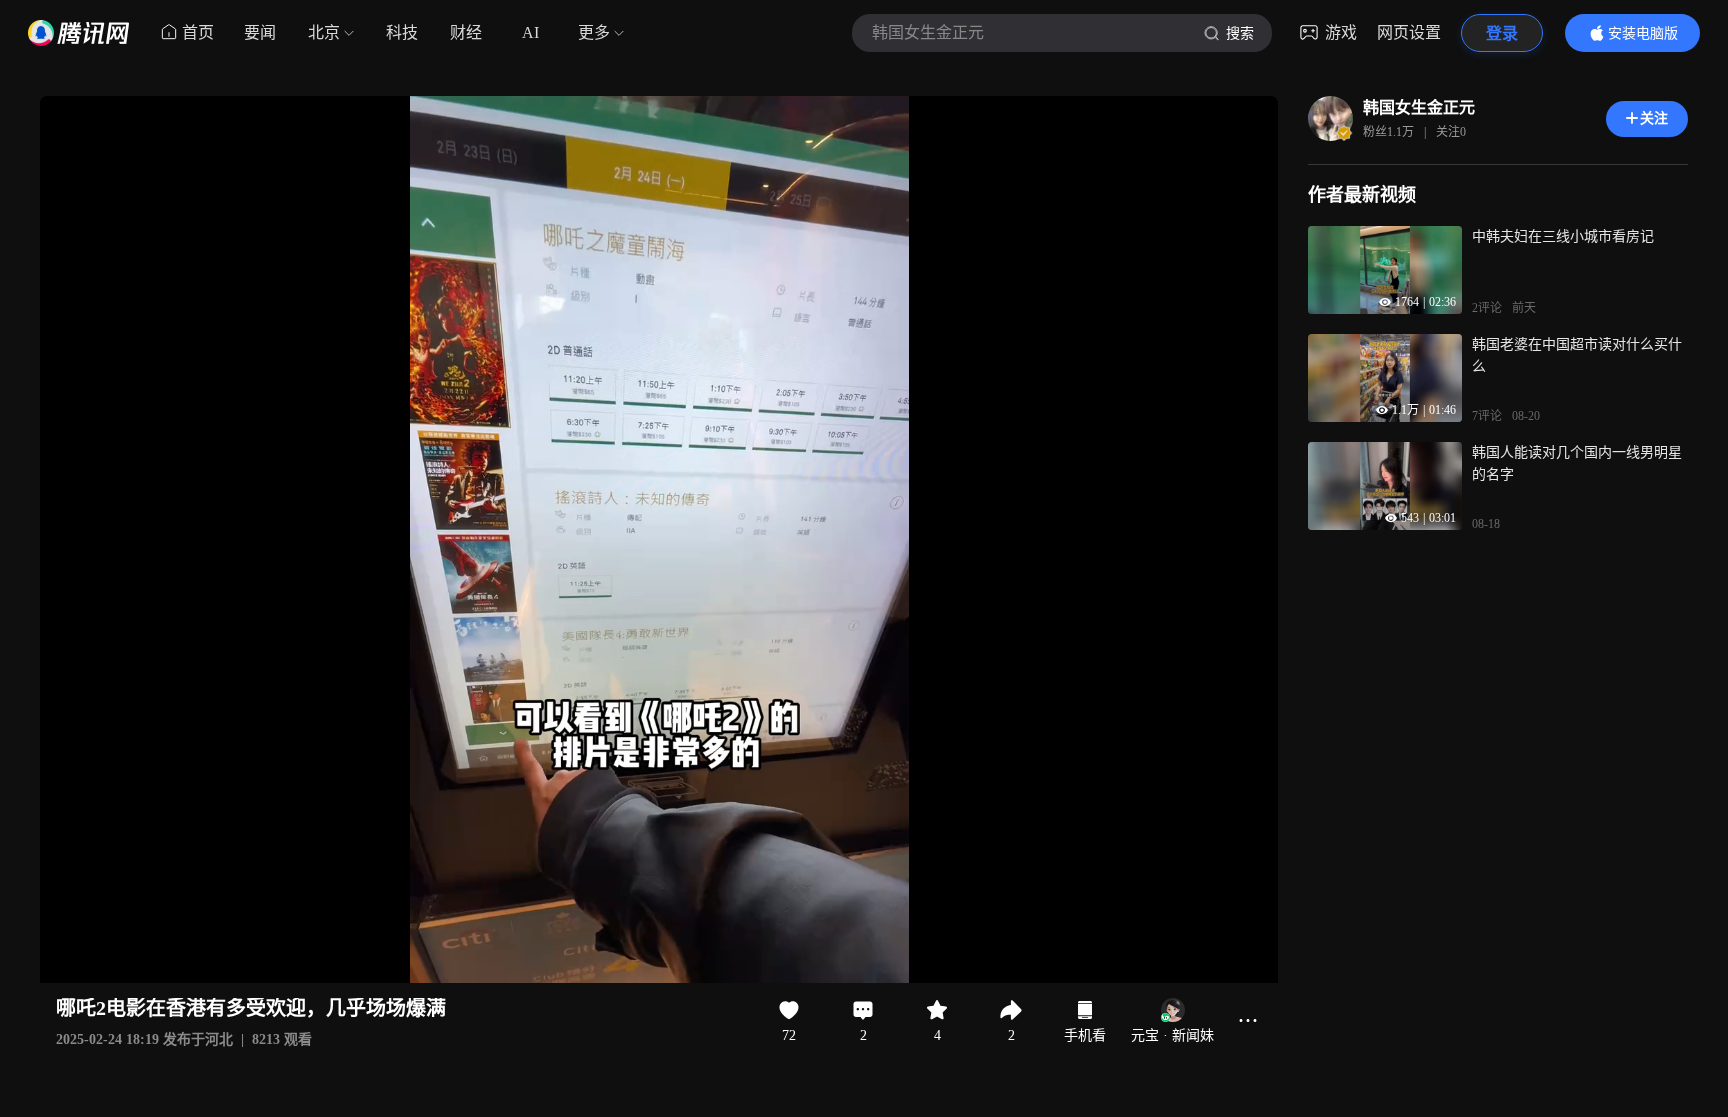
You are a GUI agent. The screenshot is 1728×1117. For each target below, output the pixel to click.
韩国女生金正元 (1419, 107)
